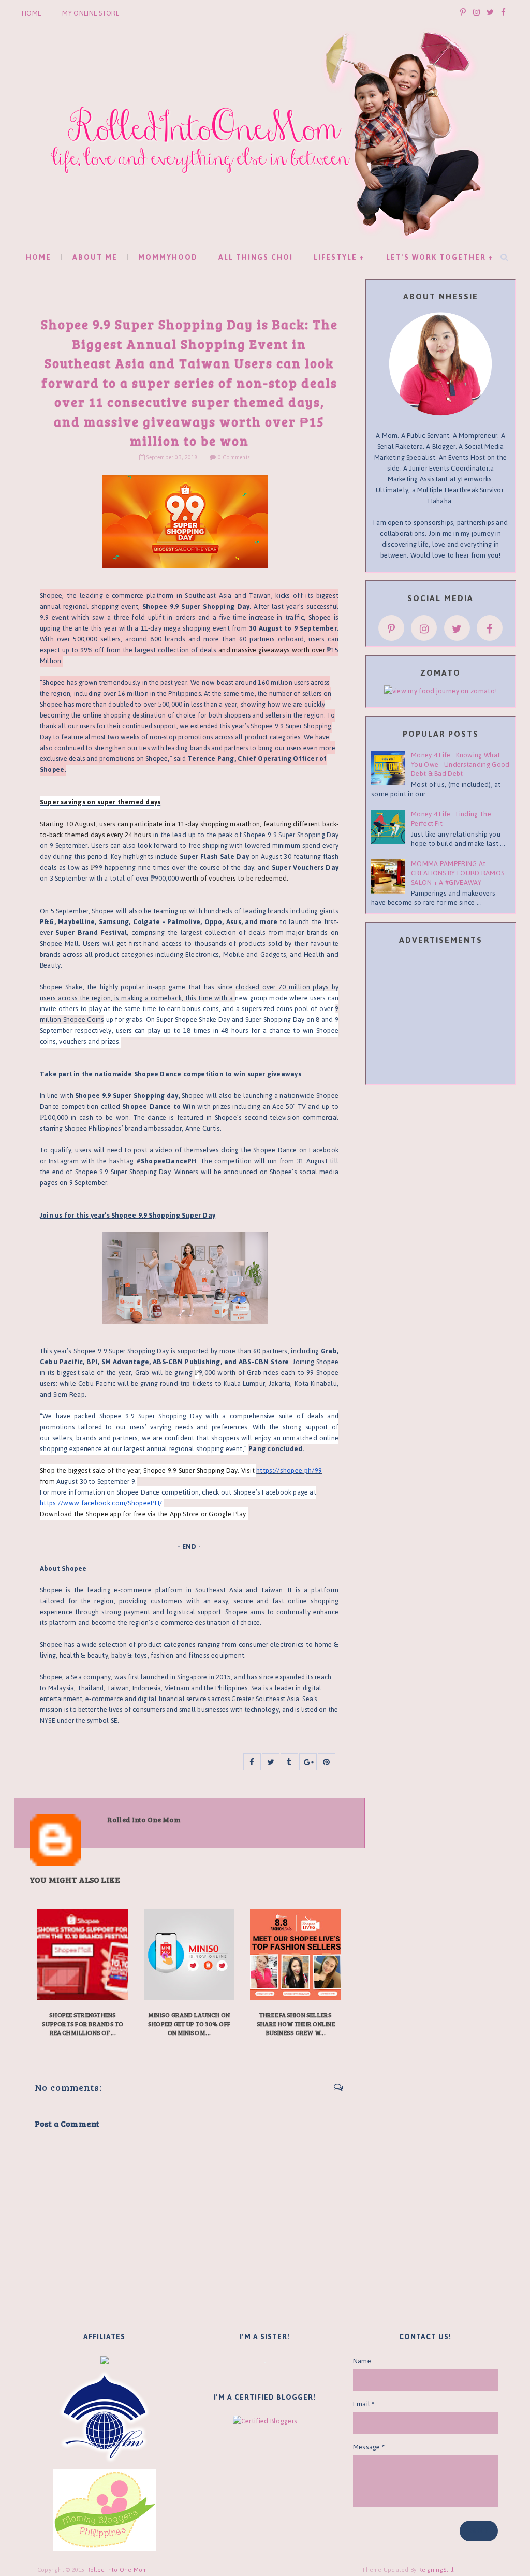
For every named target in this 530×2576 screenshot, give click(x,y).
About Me (95, 258)
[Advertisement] (449, 1016)
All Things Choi (256, 258)
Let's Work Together (436, 258)
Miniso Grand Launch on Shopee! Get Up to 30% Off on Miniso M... (189, 2024)
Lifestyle (335, 258)
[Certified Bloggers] (265, 2420)
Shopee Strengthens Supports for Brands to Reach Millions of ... (83, 2024)
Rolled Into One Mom (117, 2570)
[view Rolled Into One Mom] (440, 690)
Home (32, 13)
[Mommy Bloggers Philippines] (105, 2509)
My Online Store (91, 13)
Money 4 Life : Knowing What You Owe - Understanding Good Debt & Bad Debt (460, 764)
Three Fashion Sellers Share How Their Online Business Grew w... (296, 2024)
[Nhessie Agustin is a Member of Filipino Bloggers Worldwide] (105, 2416)
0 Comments (234, 457)
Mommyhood (168, 258)
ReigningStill (437, 2570)
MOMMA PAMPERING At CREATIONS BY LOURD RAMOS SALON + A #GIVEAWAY (458, 873)
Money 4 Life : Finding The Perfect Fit (451, 819)
